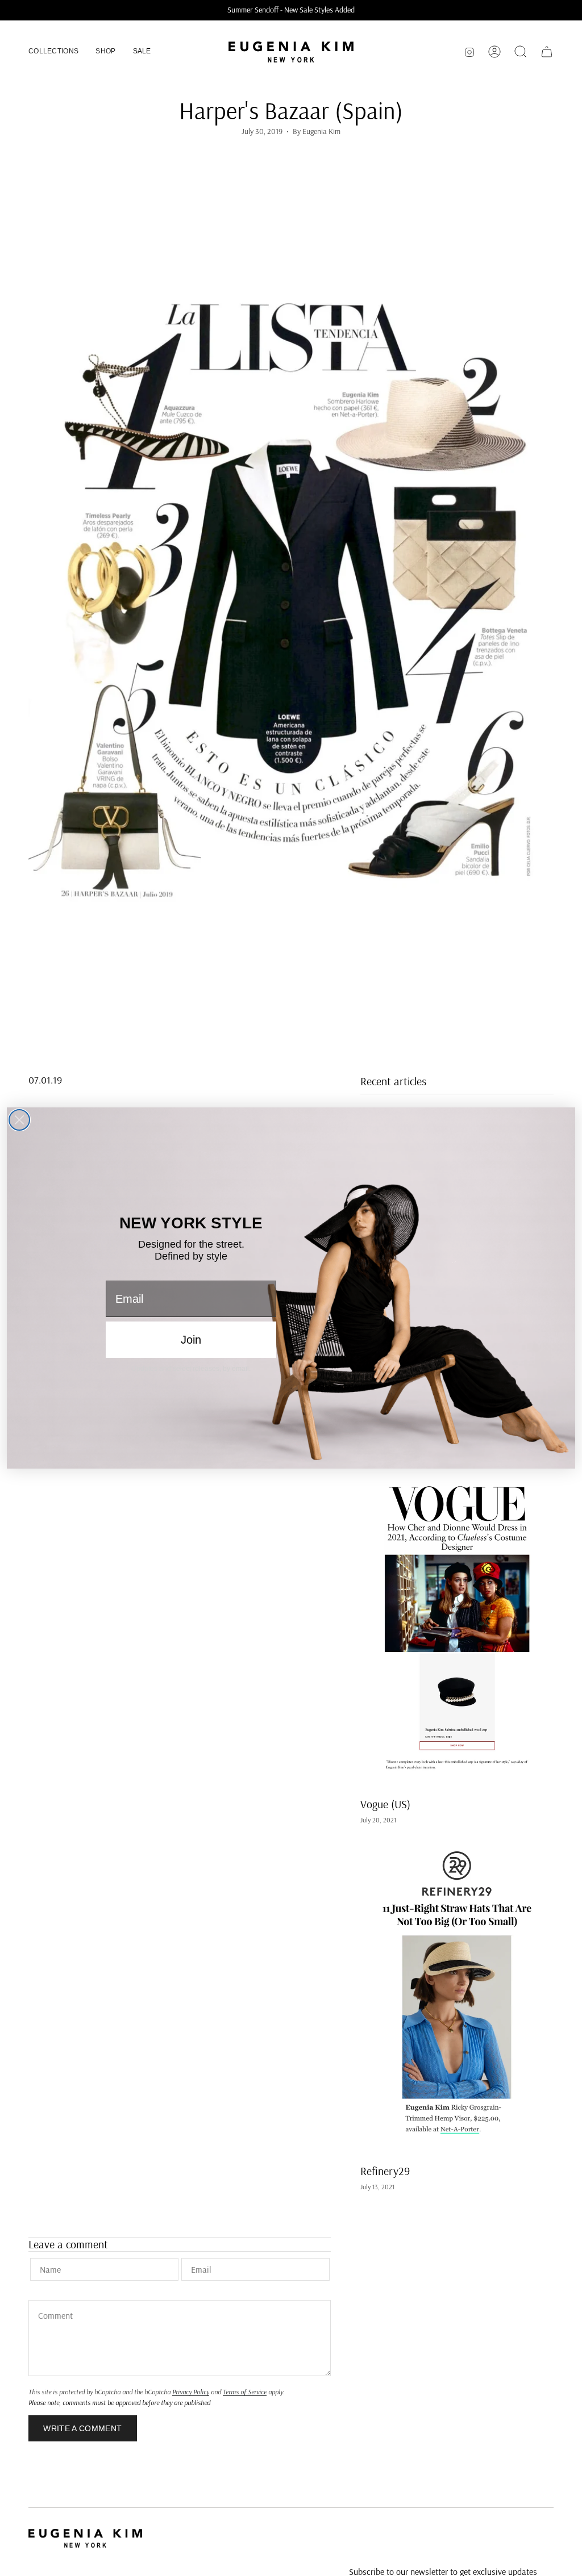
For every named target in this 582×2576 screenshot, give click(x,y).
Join (191, 1340)
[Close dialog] (19, 1120)
